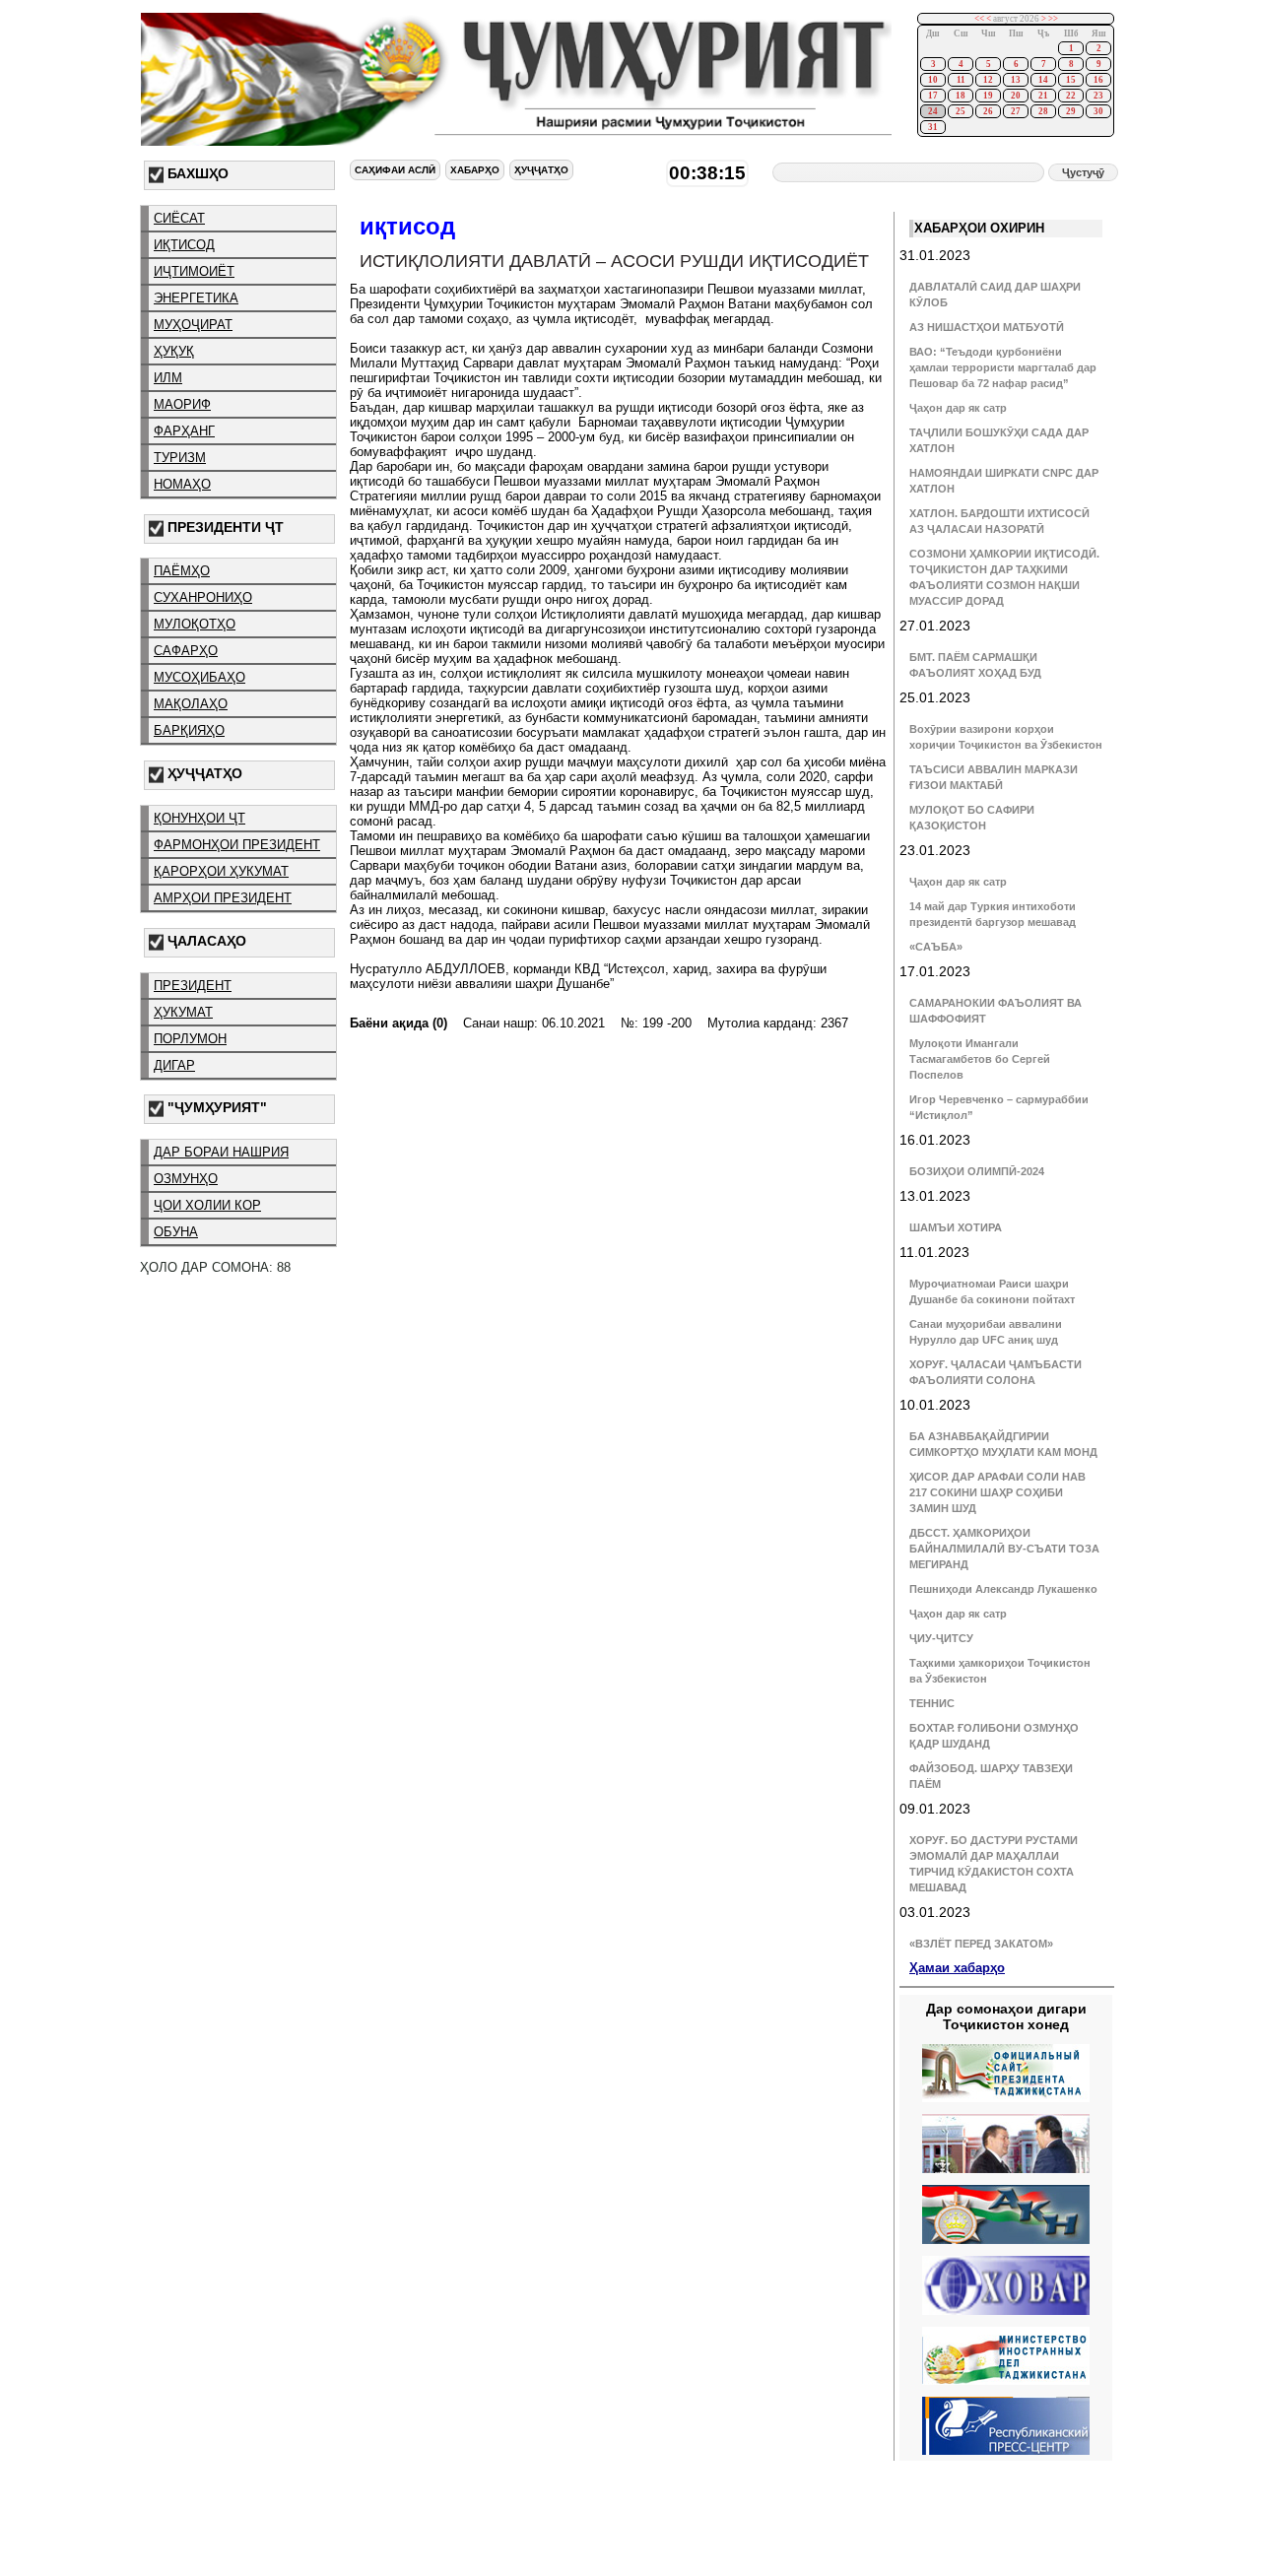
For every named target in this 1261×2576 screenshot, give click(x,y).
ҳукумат (183, 1012)
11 (961, 80)
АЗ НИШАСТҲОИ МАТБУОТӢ (987, 327)
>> (1053, 19)
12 (988, 80)
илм (168, 378)
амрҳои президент (223, 898)
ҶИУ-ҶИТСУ (941, 1638)
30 (1098, 111)
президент (193, 986)
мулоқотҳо (195, 624)
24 (933, 111)
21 (1043, 96)
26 (988, 111)
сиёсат (179, 218)
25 (961, 111)
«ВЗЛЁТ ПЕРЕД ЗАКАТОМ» (981, 1944)
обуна (176, 1232)
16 (1098, 80)
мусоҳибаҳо (199, 677)
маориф (182, 404)
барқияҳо (189, 730)
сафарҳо (186, 651)
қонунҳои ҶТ (199, 818)
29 (1071, 111)
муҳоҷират (193, 325)
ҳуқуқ (174, 351)
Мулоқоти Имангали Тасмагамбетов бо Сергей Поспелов (980, 1059)
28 (1043, 111)
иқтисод (184, 245)
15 (1071, 80)
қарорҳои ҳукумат (221, 871)
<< (979, 19)
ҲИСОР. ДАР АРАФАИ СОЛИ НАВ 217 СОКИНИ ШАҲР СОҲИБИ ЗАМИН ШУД (997, 1492)
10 (933, 80)
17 (933, 96)
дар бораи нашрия (221, 1152)
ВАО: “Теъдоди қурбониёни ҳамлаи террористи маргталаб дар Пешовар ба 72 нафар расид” (1003, 367)
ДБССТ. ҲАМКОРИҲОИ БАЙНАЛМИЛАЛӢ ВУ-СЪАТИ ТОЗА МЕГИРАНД (1004, 1549)
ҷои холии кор (207, 1205)
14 (1043, 80)
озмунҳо (186, 1179)
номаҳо (182, 484)
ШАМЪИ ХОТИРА (956, 1227)
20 (1016, 96)
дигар (174, 1065)
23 (1098, 96)
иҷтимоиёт (194, 271)
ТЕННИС (932, 1703)
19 (988, 96)
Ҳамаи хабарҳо (957, 1968)
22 (1071, 96)
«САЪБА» (936, 947)
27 (1016, 111)
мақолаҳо (191, 704)
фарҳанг (184, 431)
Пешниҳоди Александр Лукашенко (1003, 1589)
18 (961, 96)
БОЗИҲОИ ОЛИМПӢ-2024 (977, 1171)
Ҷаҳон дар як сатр (958, 408)
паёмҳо (182, 571)
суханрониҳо (203, 597)
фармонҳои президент (237, 845)
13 (1016, 80)
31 (933, 127)
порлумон (190, 1039)
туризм (180, 458)
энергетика (196, 298)
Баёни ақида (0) (398, 1023)
